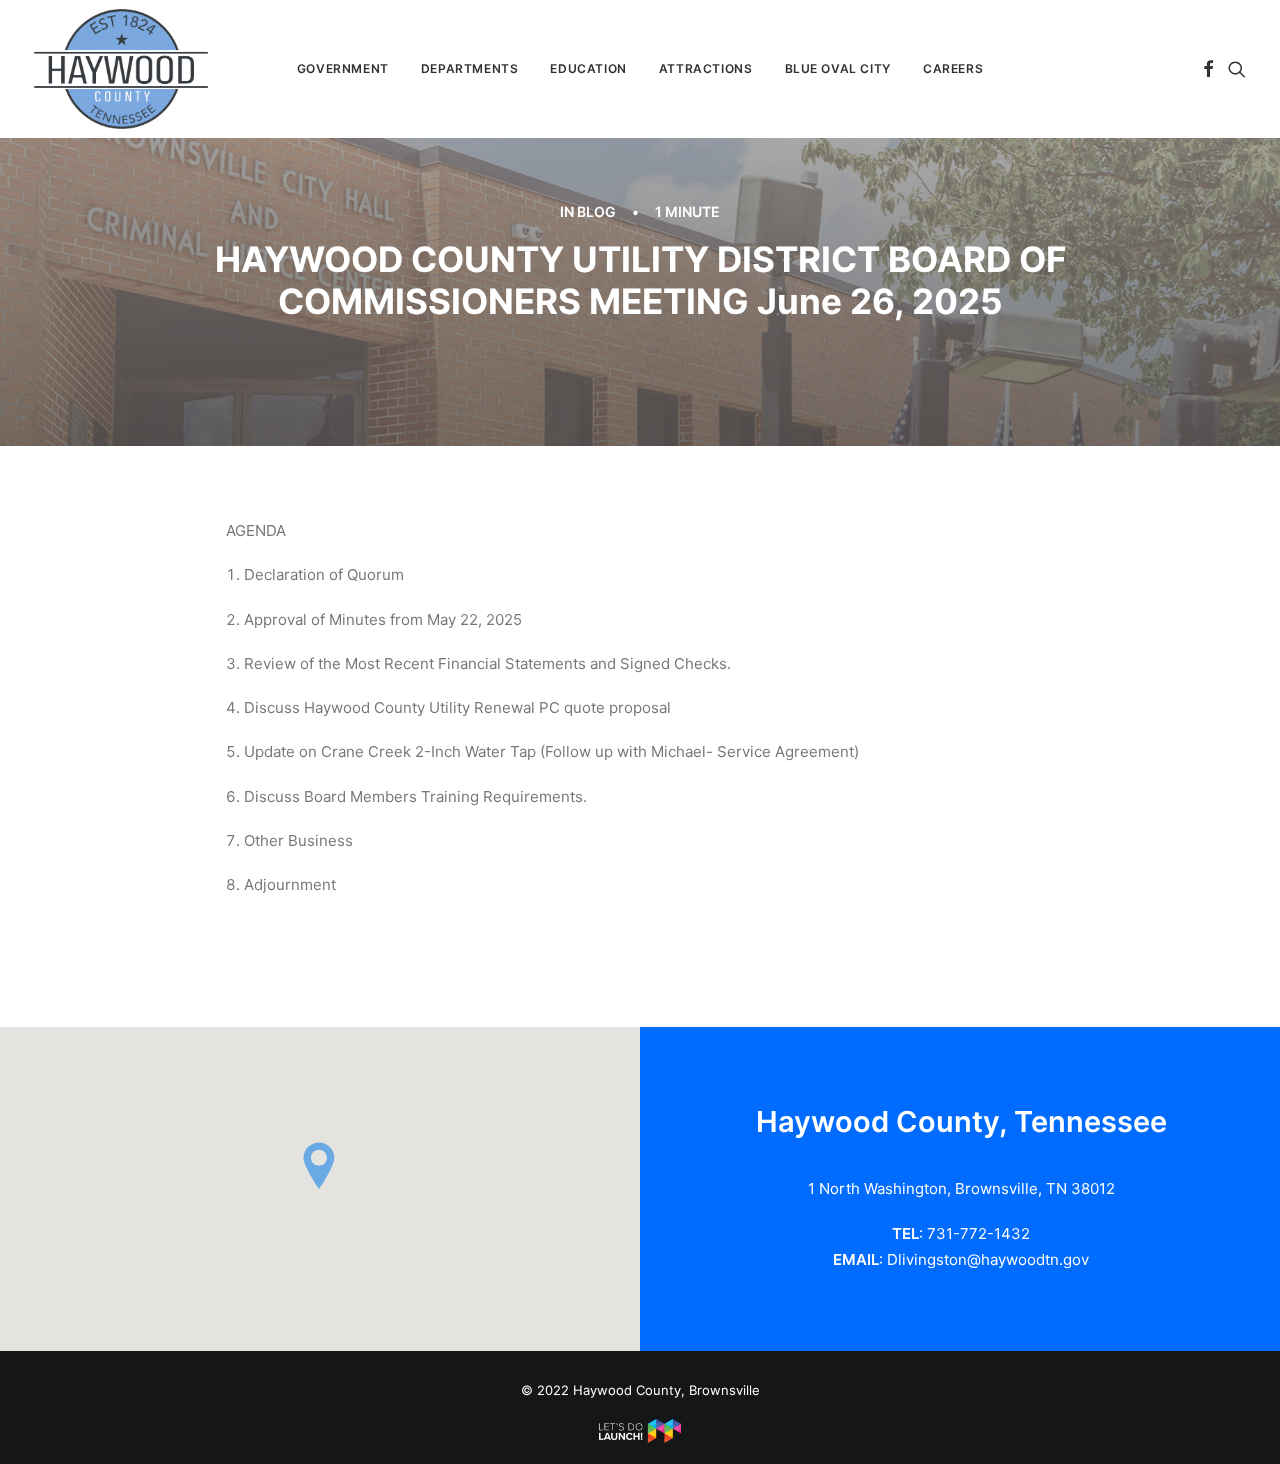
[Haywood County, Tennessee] (121, 69)
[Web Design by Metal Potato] (640, 1438)
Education (588, 68)
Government (343, 68)
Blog (596, 211)
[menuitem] (343, 69)
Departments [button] (470, 68)
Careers (953, 68)
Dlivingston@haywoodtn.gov (988, 1259)
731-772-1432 (978, 1233)
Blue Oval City (838, 68)
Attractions (706, 68)
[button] (1208, 69)
